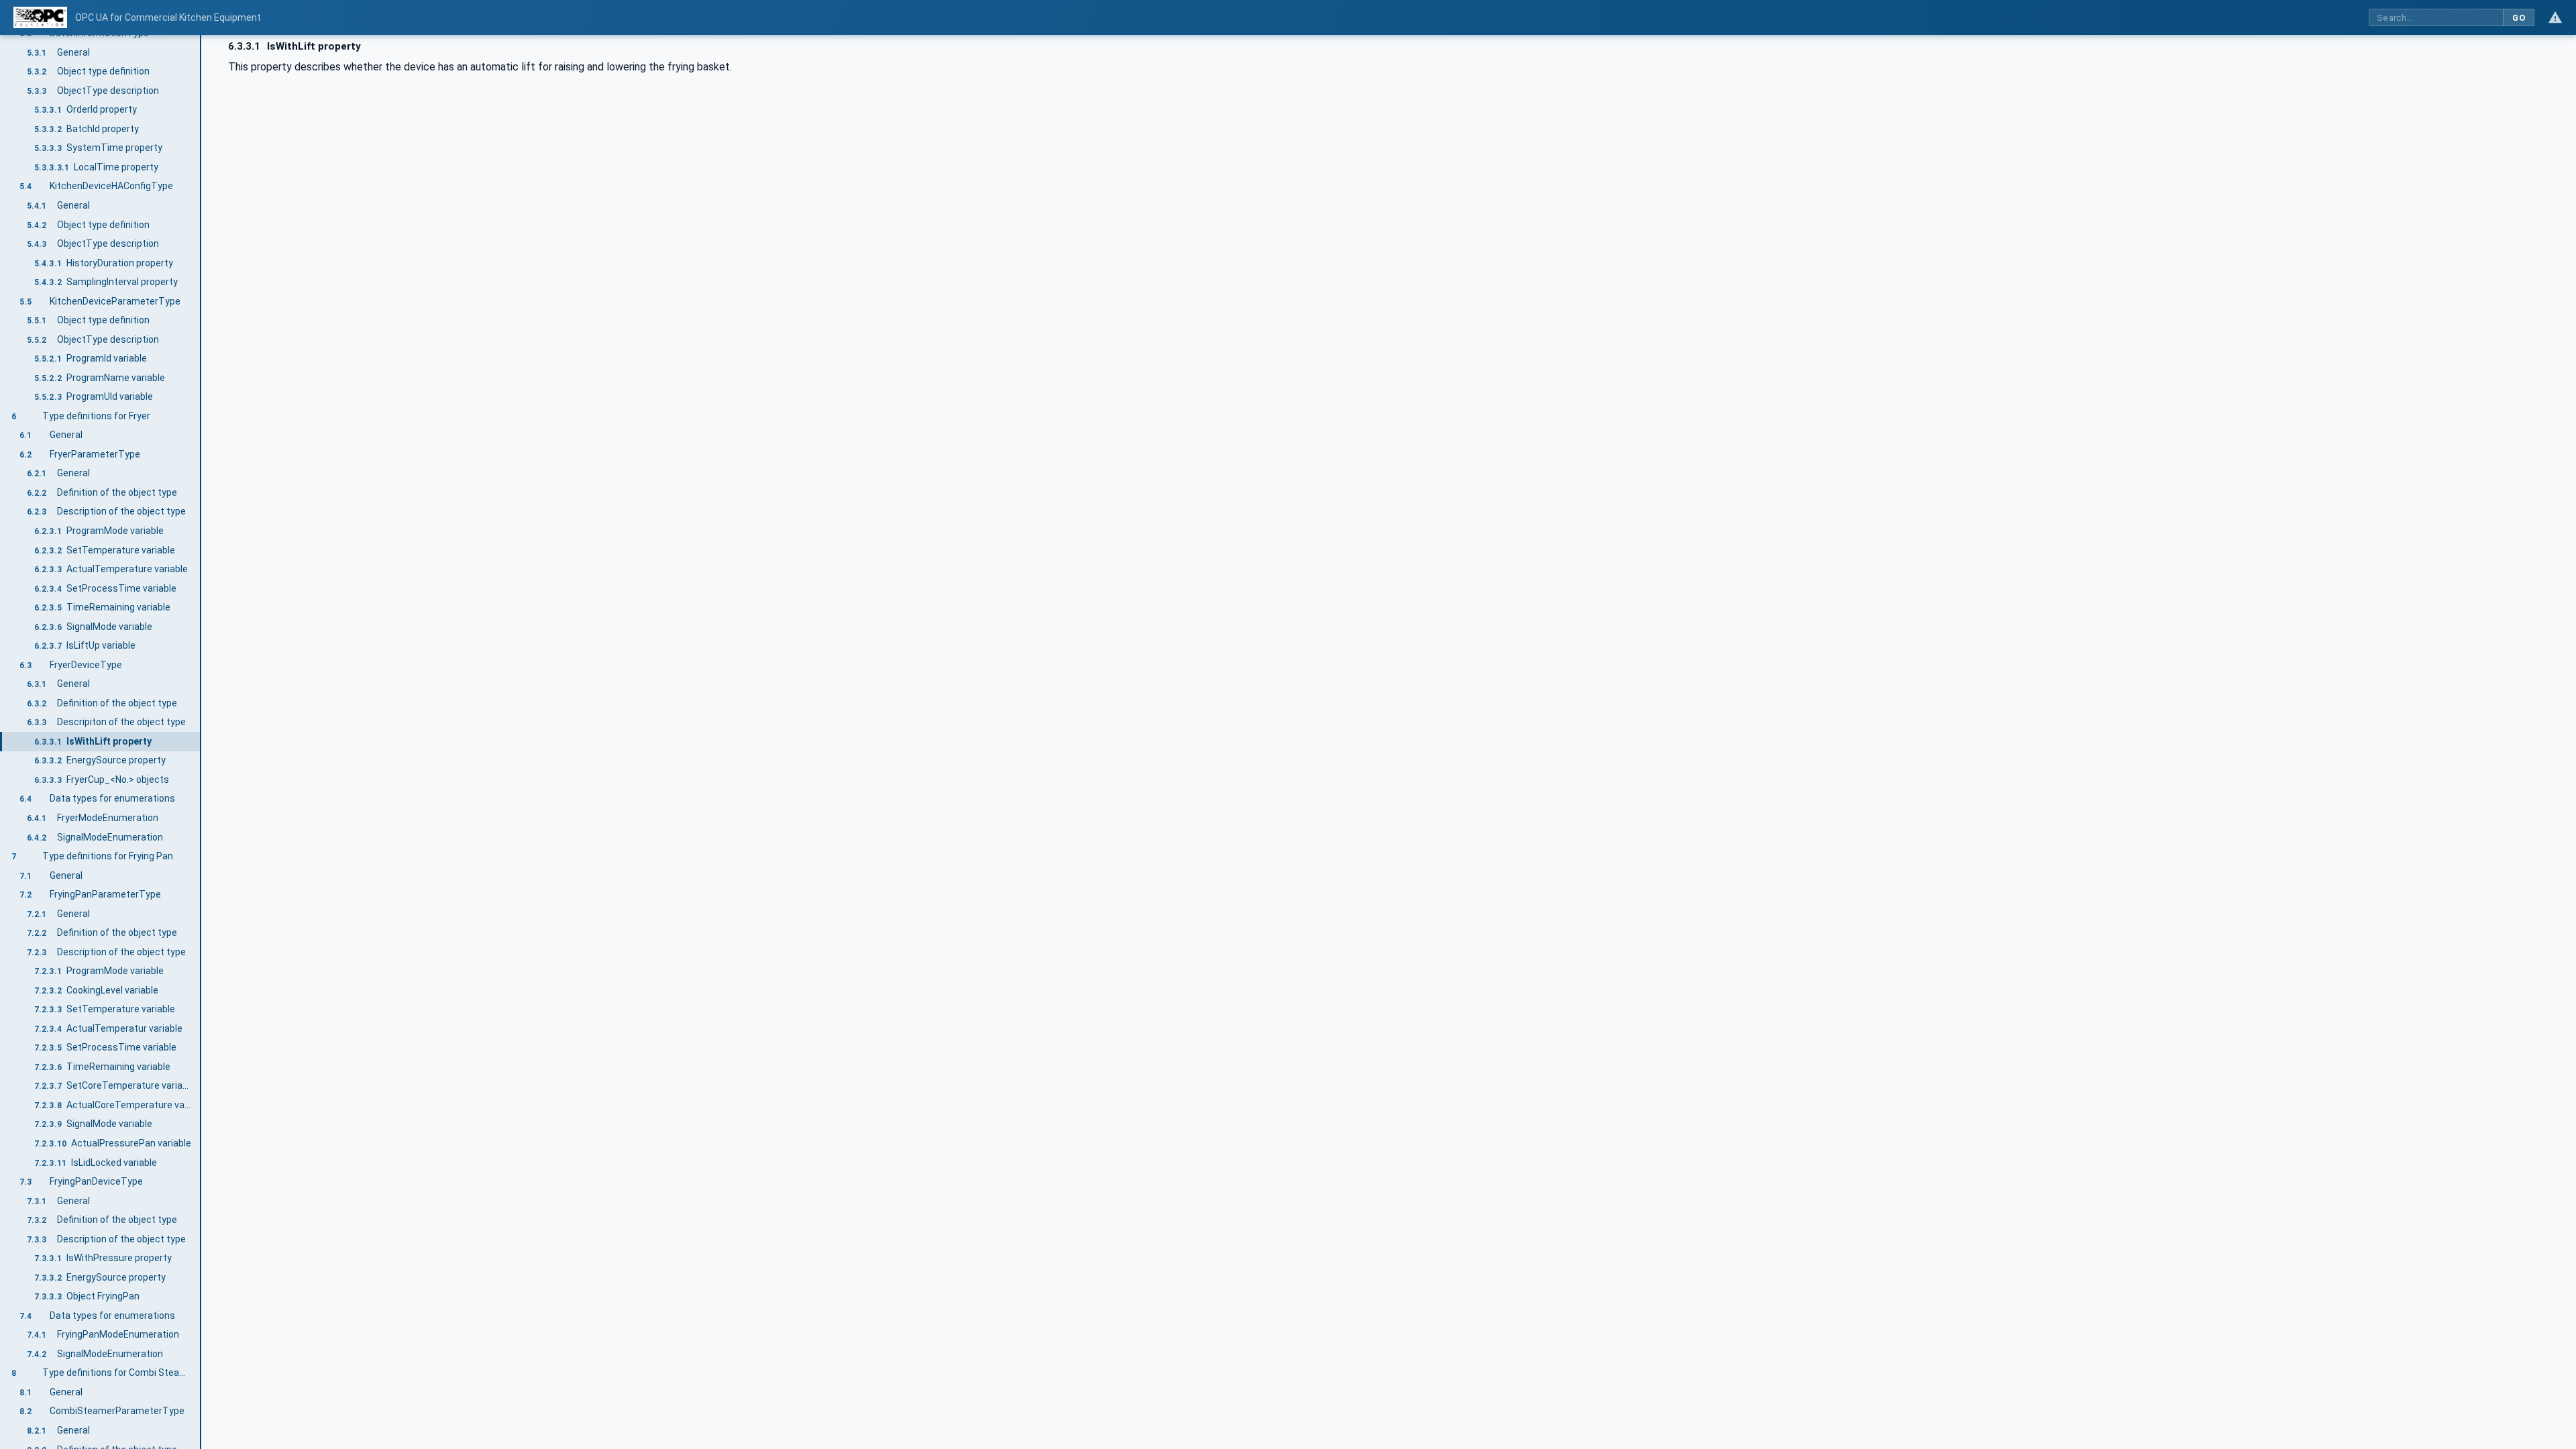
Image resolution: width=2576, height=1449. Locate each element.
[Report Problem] (2555, 17)
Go (2519, 18)
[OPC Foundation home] (40, 17)
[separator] (201, 742)
